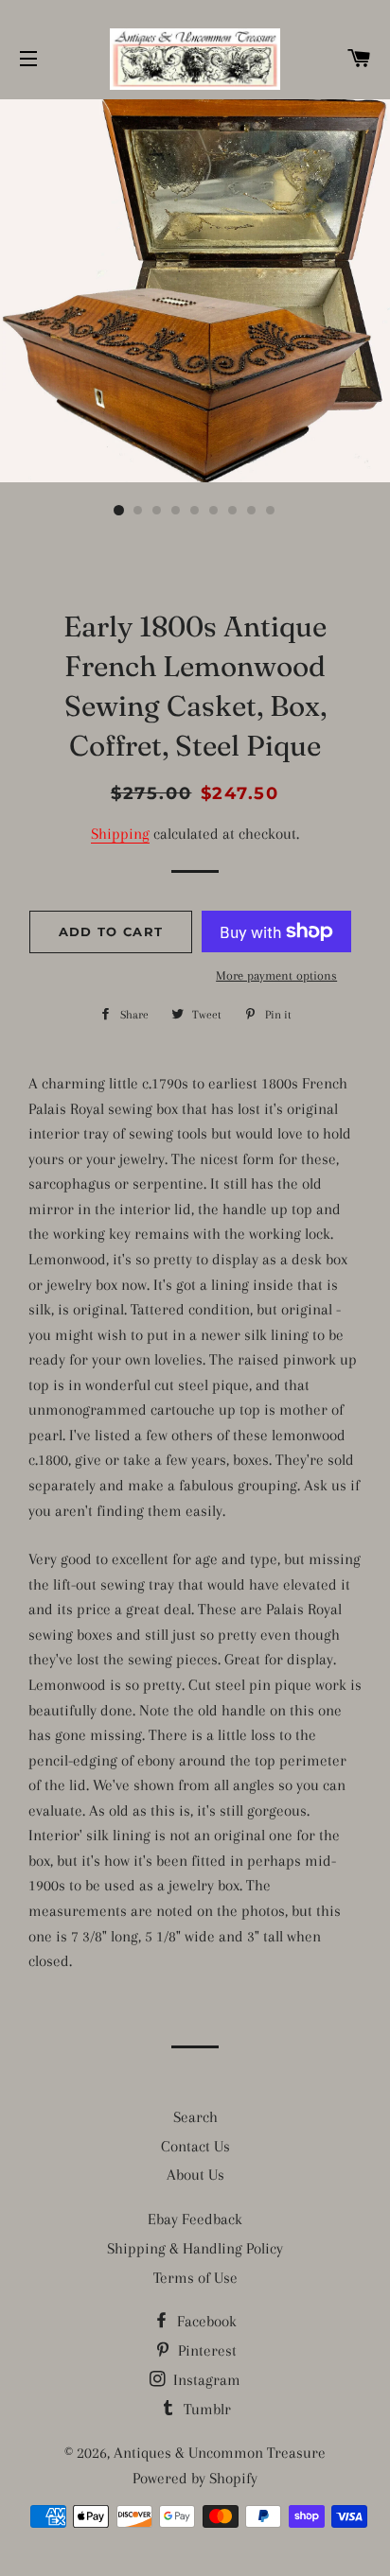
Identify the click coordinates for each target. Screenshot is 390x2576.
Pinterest (205, 2350)
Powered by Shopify (195, 2478)
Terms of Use (195, 2278)
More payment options (276, 975)
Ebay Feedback (195, 2219)
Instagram (205, 2380)
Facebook (205, 2321)
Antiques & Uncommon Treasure (220, 2453)
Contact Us (195, 2146)
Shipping (120, 834)
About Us (195, 2175)
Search (195, 2117)
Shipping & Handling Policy (195, 2248)
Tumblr (205, 2409)
